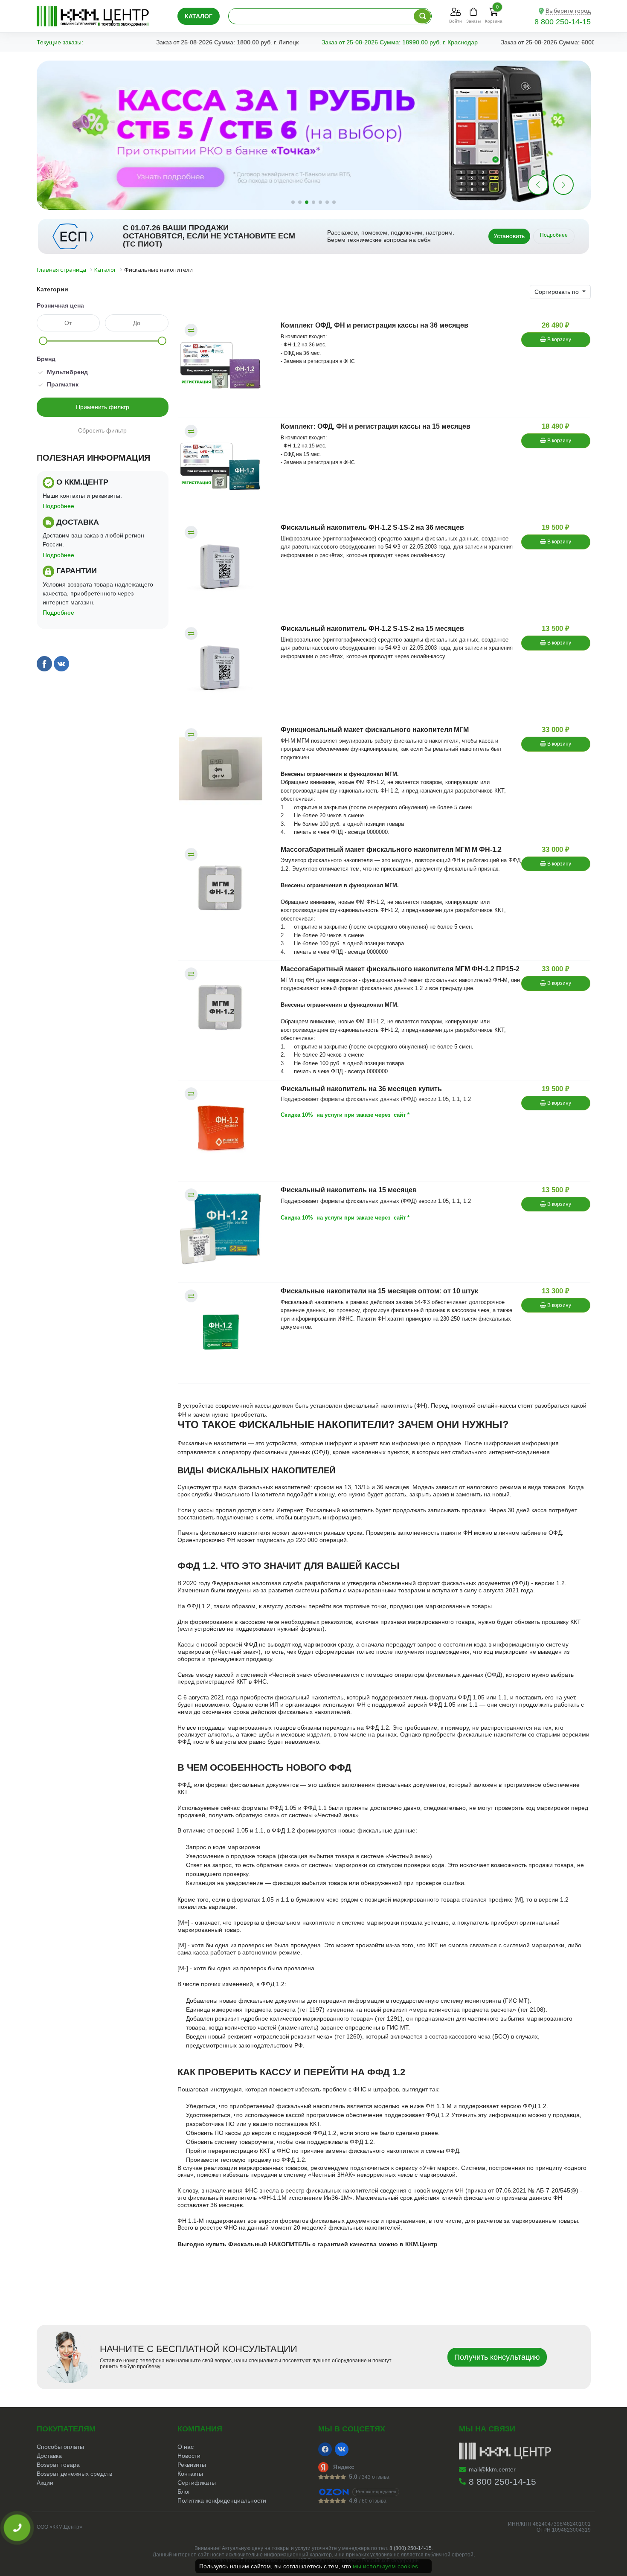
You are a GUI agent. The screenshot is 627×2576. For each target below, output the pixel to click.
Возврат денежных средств (74, 2474)
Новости (189, 2456)
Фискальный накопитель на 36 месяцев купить (361, 1089)
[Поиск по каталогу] (422, 16)
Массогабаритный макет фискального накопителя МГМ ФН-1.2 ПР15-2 (400, 969)
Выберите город (568, 11)
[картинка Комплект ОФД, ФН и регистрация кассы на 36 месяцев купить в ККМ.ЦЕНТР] (225, 364)
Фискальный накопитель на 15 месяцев (349, 1190)
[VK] (342, 2449)
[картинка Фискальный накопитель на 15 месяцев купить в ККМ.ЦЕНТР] (225, 1229)
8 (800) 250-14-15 (411, 2548)
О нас (186, 2447)
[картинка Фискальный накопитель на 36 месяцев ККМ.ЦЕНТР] (225, 1128)
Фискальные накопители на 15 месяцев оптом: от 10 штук (379, 1291)
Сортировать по (557, 292)
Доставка (49, 2456)
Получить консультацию (497, 2357)
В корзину (559, 340)
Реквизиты (192, 2465)
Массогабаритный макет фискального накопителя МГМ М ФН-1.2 (391, 849)
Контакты (190, 2474)
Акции (45, 2483)
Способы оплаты (60, 2447)
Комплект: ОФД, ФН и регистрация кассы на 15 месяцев (376, 426)
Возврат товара (58, 2465)
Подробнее (554, 235)
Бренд (46, 359)
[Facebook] (325, 2449)
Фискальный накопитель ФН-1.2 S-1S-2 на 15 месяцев (372, 629)
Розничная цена (60, 305)
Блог (184, 2492)
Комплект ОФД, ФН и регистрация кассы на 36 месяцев (374, 325)
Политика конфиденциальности (222, 2500)
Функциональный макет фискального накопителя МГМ (375, 730)
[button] (563, 185)
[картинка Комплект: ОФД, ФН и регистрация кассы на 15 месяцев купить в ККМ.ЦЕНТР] (225, 465)
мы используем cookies (385, 2566)
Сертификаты (197, 2483)
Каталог (199, 16)
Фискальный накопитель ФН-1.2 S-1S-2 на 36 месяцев (372, 527)
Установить (509, 236)
